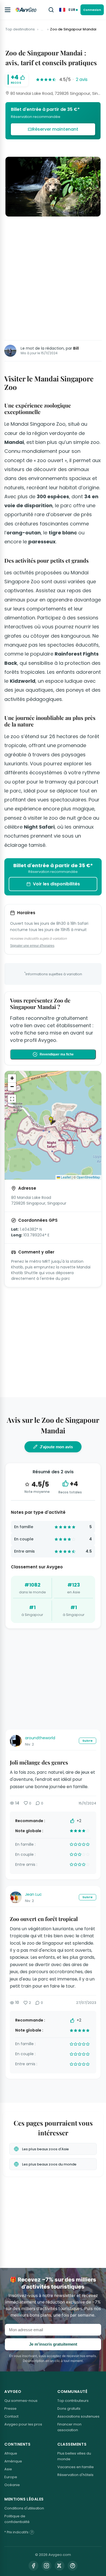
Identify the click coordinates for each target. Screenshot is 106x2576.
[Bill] (10, 351)
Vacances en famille (76, 2467)
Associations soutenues (78, 2416)
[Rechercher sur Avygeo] (51, 10)
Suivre (88, 1741)
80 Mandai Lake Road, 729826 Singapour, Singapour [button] (55, 93)
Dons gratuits (69, 2409)
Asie (8, 2469)
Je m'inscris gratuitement (53, 2344)
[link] (53, 121)
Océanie (12, 2485)
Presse (10, 2409)
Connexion (92, 10)
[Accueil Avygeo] (26, 10)
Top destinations (20, 29)
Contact (11, 2416)
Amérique (13, 2461)
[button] (53, 1121)
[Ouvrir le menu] (8, 10)
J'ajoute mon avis (56, 1447)
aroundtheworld (40, 1738)
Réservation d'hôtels (75, 2475)
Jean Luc (33, 1894)
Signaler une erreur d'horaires (32, 946)
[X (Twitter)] (60, 2566)
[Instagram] (46, 2566)
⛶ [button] (12, 1099)
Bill (76, 348)
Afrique (11, 2453)
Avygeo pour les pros (23, 2424)
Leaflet (66, 1177)
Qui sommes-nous (21, 2401)
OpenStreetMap (88, 1177)
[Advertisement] (53, 278)
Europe (11, 2477)
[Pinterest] (73, 2566)
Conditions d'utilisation (24, 2508)
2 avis (82, 79)
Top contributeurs (73, 2401)
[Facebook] (33, 2566)
